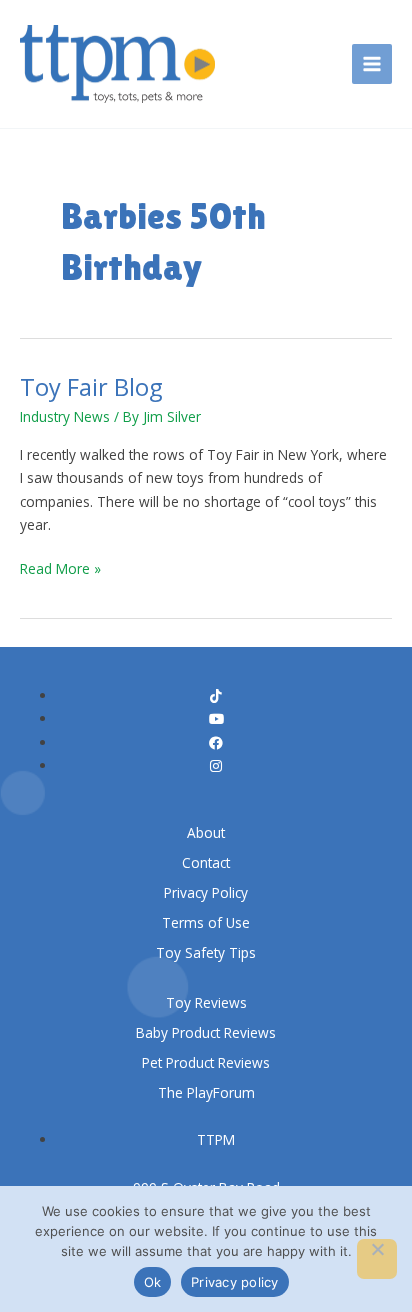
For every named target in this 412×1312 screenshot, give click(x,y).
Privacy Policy (206, 892)
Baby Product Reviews (206, 1032)
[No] (377, 1259)
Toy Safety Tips (206, 952)
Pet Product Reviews (206, 1062)
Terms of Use (206, 922)
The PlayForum (206, 1092)
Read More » (60, 567)
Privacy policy (235, 1282)
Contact (206, 862)
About (206, 832)
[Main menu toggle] (372, 64)
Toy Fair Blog (91, 387)
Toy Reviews (206, 1002)
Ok (153, 1282)
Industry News (65, 416)
